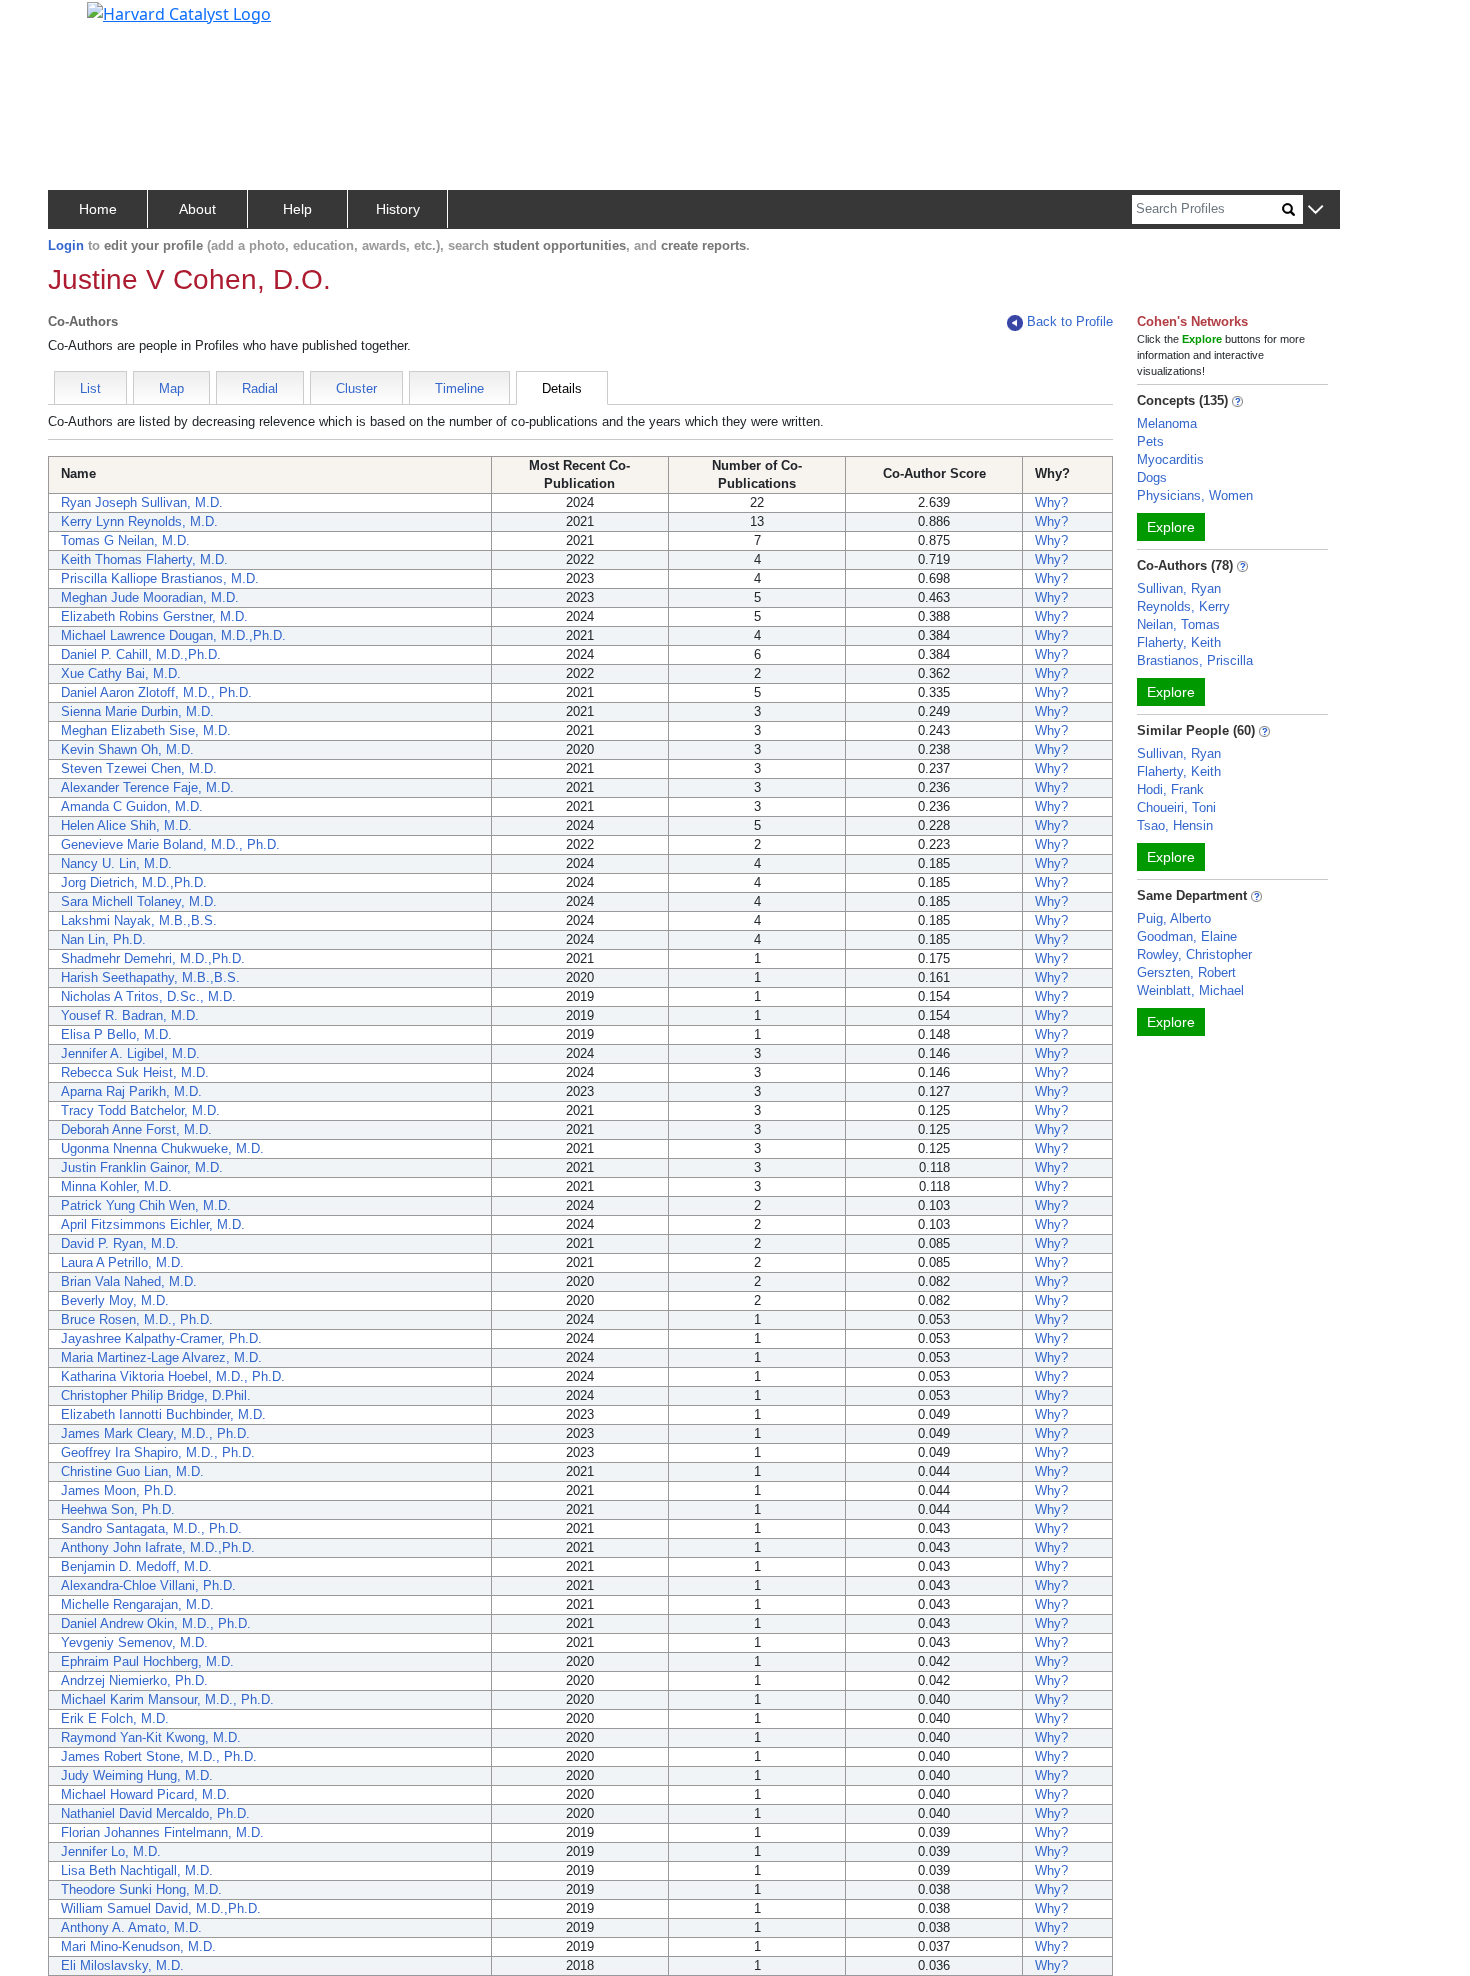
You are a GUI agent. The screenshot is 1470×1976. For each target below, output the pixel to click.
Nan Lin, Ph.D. (103, 939)
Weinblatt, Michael (1190, 990)
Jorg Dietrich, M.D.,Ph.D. (134, 882)
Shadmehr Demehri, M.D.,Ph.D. (153, 958)
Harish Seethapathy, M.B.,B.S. (150, 977)
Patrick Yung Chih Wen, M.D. (146, 1205)
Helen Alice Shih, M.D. (126, 825)
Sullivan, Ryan (1179, 588)
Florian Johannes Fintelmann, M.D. (162, 1832)
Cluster (356, 388)
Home (98, 209)
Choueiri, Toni (1176, 807)
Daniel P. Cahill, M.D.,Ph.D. (141, 654)
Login (66, 245)
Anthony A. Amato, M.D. (131, 1927)
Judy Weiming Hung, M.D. (137, 1775)
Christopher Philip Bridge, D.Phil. (156, 1395)
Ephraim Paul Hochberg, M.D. (147, 1661)
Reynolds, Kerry (1183, 606)
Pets (1150, 441)
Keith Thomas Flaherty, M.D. (144, 559)
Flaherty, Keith (1179, 642)
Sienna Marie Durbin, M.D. (137, 711)
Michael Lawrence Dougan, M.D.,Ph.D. (173, 635)
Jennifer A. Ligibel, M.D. (130, 1053)
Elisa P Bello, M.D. (116, 1034)
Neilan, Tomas (1178, 624)
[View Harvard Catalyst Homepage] (179, 12)
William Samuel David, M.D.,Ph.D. (161, 1908)
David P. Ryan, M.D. (120, 1243)
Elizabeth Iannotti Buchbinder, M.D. (163, 1414)
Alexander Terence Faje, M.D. (147, 787)
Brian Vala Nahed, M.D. (129, 1281)
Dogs (1152, 477)
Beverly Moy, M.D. (115, 1300)
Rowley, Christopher (1194, 954)
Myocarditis (1170, 459)
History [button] (398, 209)
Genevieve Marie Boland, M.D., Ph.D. (170, 844)
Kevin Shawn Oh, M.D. (127, 749)
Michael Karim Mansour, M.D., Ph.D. (167, 1699)
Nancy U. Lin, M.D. (116, 863)
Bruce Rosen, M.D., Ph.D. (137, 1319)
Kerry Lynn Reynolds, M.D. (139, 521)
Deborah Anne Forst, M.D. (136, 1129)
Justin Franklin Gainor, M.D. (142, 1167)
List (90, 388)
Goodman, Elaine (1187, 936)
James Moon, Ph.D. (119, 1490)
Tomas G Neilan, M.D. (125, 540)
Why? (1051, 502)
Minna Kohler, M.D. (116, 1186)
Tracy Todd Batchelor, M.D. (140, 1110)
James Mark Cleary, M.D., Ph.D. (155, 1433)
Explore (1171, 527)
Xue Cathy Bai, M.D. (121, 673)
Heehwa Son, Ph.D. (118, 1509)
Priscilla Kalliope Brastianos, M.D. (160, 578)
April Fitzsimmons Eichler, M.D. (153, 1224)
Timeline (459, 388)
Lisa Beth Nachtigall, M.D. (137, 1870)
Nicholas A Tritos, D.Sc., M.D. (148, 996)
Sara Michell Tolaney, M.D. (139, 901)
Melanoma (1167, 423)
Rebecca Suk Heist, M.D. (135, 1072)
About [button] (197, 209)
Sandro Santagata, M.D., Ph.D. (151, 1528)
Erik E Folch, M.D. (115, 1718)
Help (297, 209)
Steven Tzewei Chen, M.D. (139, 768)
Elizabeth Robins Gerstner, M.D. (154, 616)
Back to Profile (1070, 321)
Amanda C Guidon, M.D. (132, 806)
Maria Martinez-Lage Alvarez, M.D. (161, 1357)
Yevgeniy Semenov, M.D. (134, 1642)
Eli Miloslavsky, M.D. (122, 1965)
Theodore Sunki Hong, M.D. (141, 1889)
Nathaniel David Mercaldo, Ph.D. (155, 1813)
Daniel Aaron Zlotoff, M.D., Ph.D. (156, 692)
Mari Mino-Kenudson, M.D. (138, 1946)
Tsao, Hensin (1175, 825)
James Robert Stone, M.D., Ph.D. (159, 1756)
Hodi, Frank (1170, 789)
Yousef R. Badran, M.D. (130, 1015)
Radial (260, 388)
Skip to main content (83, 24)
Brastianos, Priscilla (1195, 660)
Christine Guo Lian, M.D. (132, 1471)
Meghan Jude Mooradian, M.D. (150, 597)
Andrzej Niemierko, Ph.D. (134, 1680)
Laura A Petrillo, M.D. (122, 1262)
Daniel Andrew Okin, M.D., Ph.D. (156, 1623)
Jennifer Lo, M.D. (111, 1851)
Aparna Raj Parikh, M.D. (131, 1091)
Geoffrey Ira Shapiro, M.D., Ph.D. (158, 1452)
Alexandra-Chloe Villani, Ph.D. (148, 1585)
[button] (1315, 210)
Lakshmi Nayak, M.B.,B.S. (139, 920)
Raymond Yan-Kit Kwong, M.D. (151, 1737)
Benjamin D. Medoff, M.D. (136, 1566)
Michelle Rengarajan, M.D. (137, 1604)
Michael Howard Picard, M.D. (145, 1794)
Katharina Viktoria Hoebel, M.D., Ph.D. (173, 1376)
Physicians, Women (1195, 495)
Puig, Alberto (1174, 918)
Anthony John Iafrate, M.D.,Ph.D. (158, 1547)
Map (171, 388)
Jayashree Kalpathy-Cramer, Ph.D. (161, 1338)
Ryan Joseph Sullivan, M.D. (142, 502)
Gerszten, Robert (1186, 972)
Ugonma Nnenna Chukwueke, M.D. (162, 1148)
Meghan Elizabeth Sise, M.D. (146, 730)
